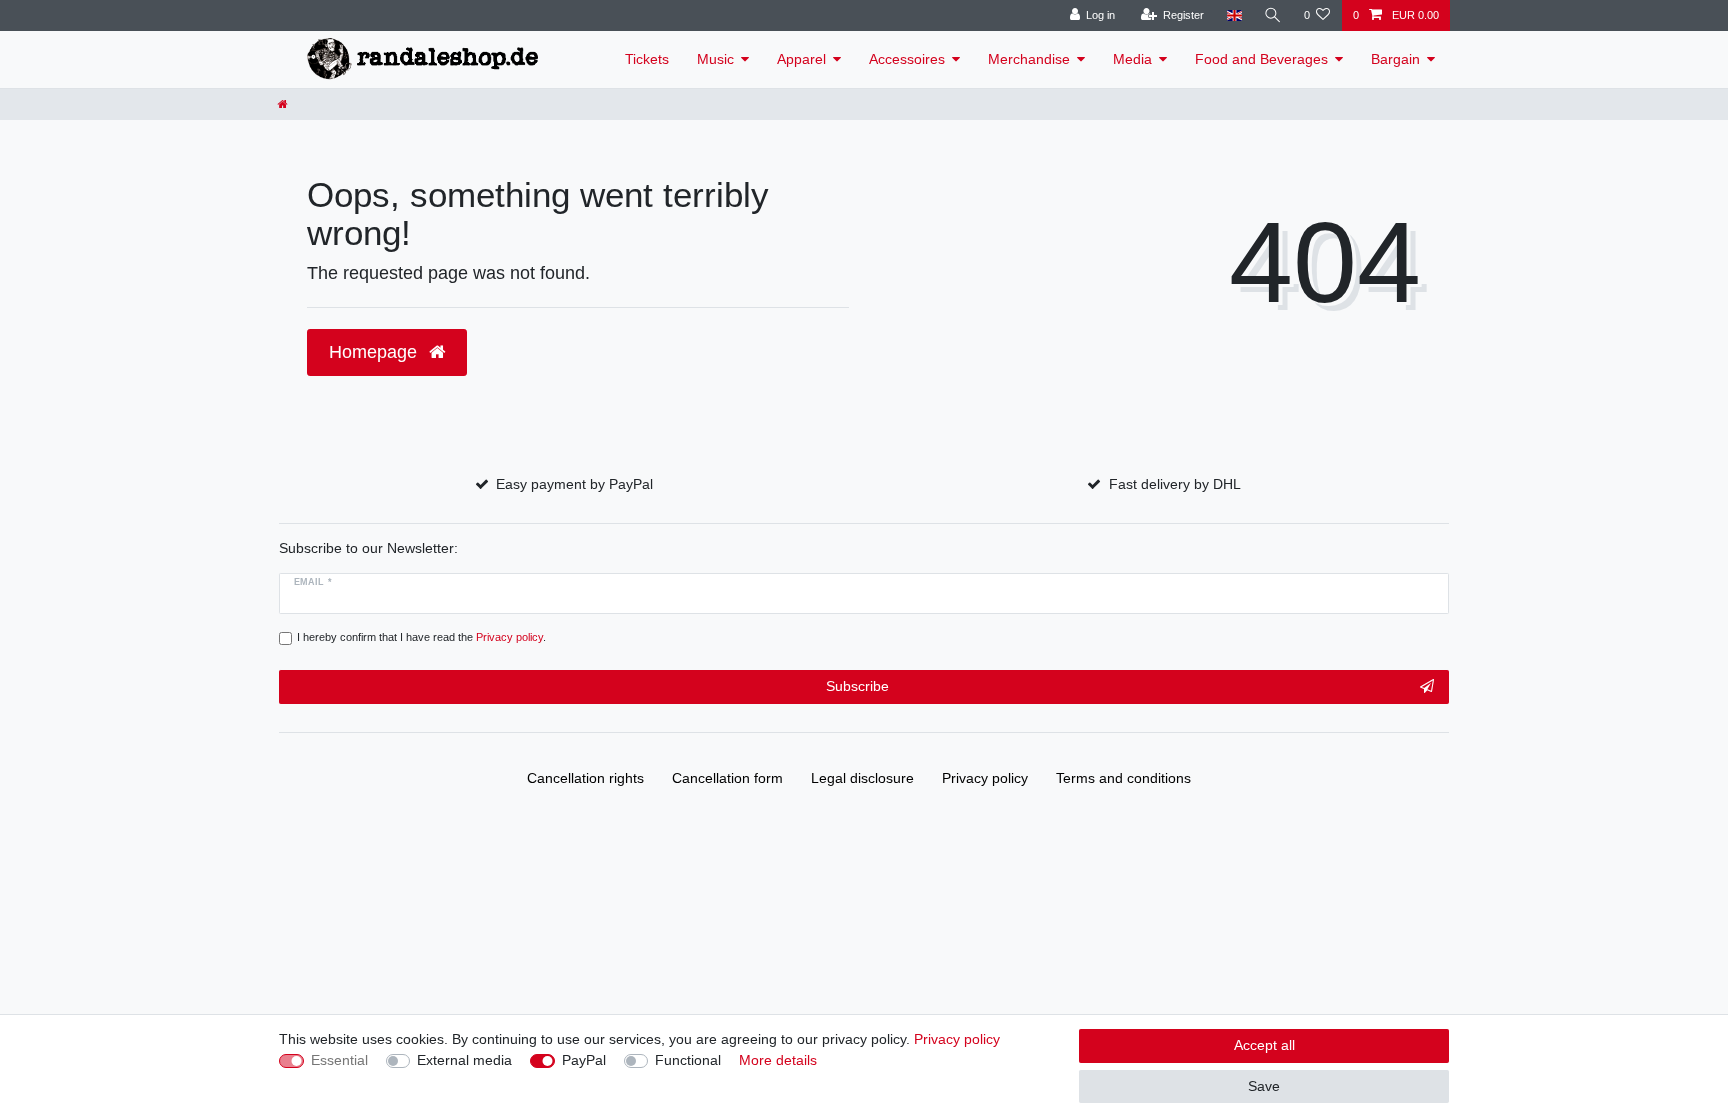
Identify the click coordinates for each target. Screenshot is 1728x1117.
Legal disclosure (862, 778)
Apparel (801, 59)
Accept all (1264, 1045)
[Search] (1273, 15)
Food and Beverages (1261, 59)
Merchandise (1029, 59)
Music (715, 59)
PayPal (584, 1060)
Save (1264, 1086)
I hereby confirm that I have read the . (421, 637)
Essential (339, 1060)
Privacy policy (985, 778)
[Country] (1233, 15)
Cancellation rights (585, 778)
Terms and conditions (1123, 778)
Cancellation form (727, 778)
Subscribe (857, 686)
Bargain (1395, 59)
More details (778, 1060)
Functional (688, 1060)
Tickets (647, 59)
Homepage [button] (375, 352)
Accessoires (907, 59)
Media (1132, 59)
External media (464, 1060)
